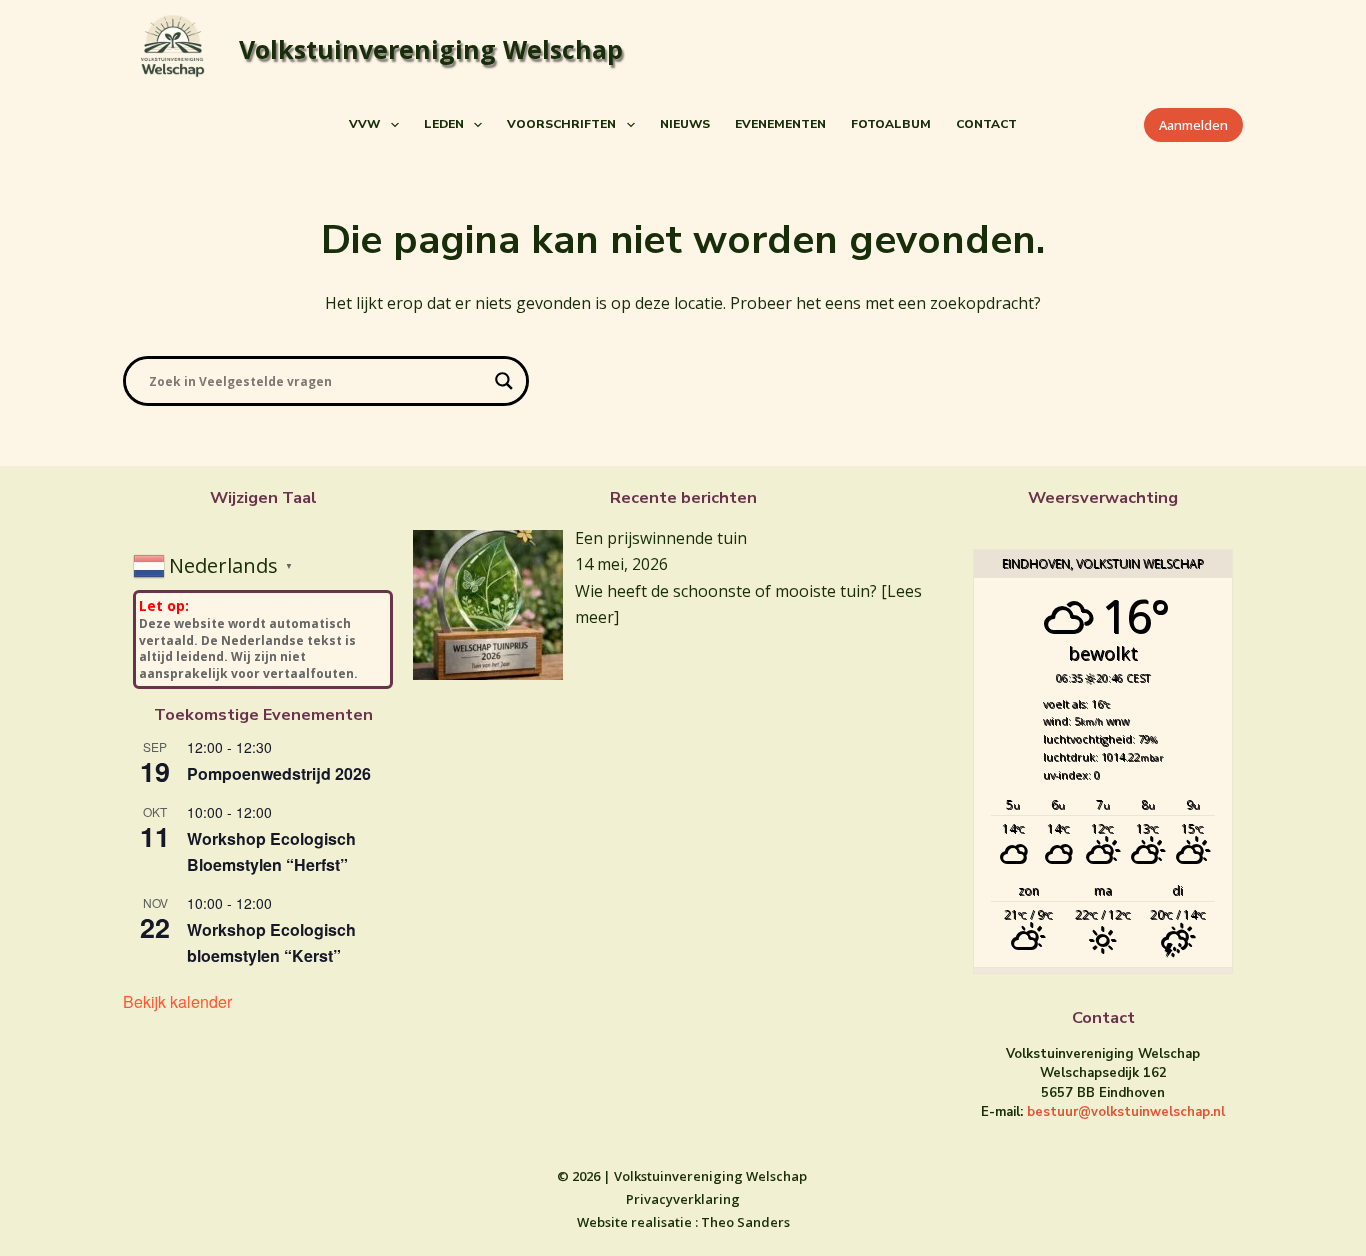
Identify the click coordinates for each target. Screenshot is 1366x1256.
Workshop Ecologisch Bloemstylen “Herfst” (271, 851)
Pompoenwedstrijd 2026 (279, 773)
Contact (986, 124)
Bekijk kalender (177, 1001)
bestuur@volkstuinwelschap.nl (1126, 1112)
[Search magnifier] (504, 381)
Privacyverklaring (683, 1199)
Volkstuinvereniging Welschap (431, 49)
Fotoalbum (891, 124)
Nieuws (685, 124)
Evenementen (780, 124)
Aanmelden (1193, 125)
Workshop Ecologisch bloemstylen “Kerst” (271, 942)
